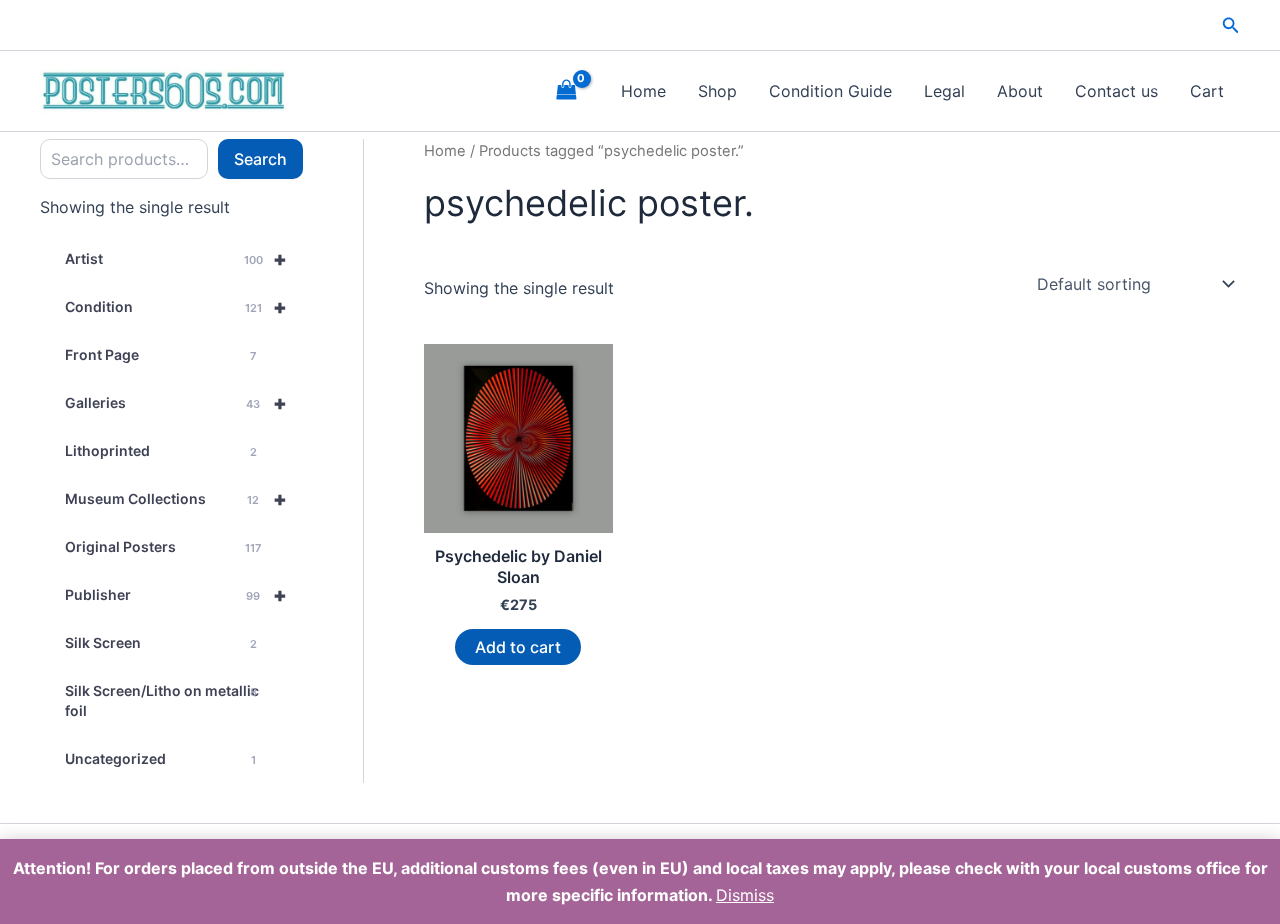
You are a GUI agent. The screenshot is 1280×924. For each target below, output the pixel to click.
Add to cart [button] (518, 647)
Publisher (176, 595)
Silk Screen (161, 642)
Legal (944, 91)
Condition (176, 307)
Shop (717, 91)
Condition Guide (830, 91)
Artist (176, 259)
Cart (1207, 91)
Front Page (160, 354)
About (1020, 91)
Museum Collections (176, 499)
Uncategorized (160, 758)
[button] (1231, 25)
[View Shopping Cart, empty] (566, 90)
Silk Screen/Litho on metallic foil (162, 700)
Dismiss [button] (745, 895)
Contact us (1116, 91)
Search (260, 159)
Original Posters (163, 546)
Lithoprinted (161, 450)
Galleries (176, 403)
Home (643, 91)
